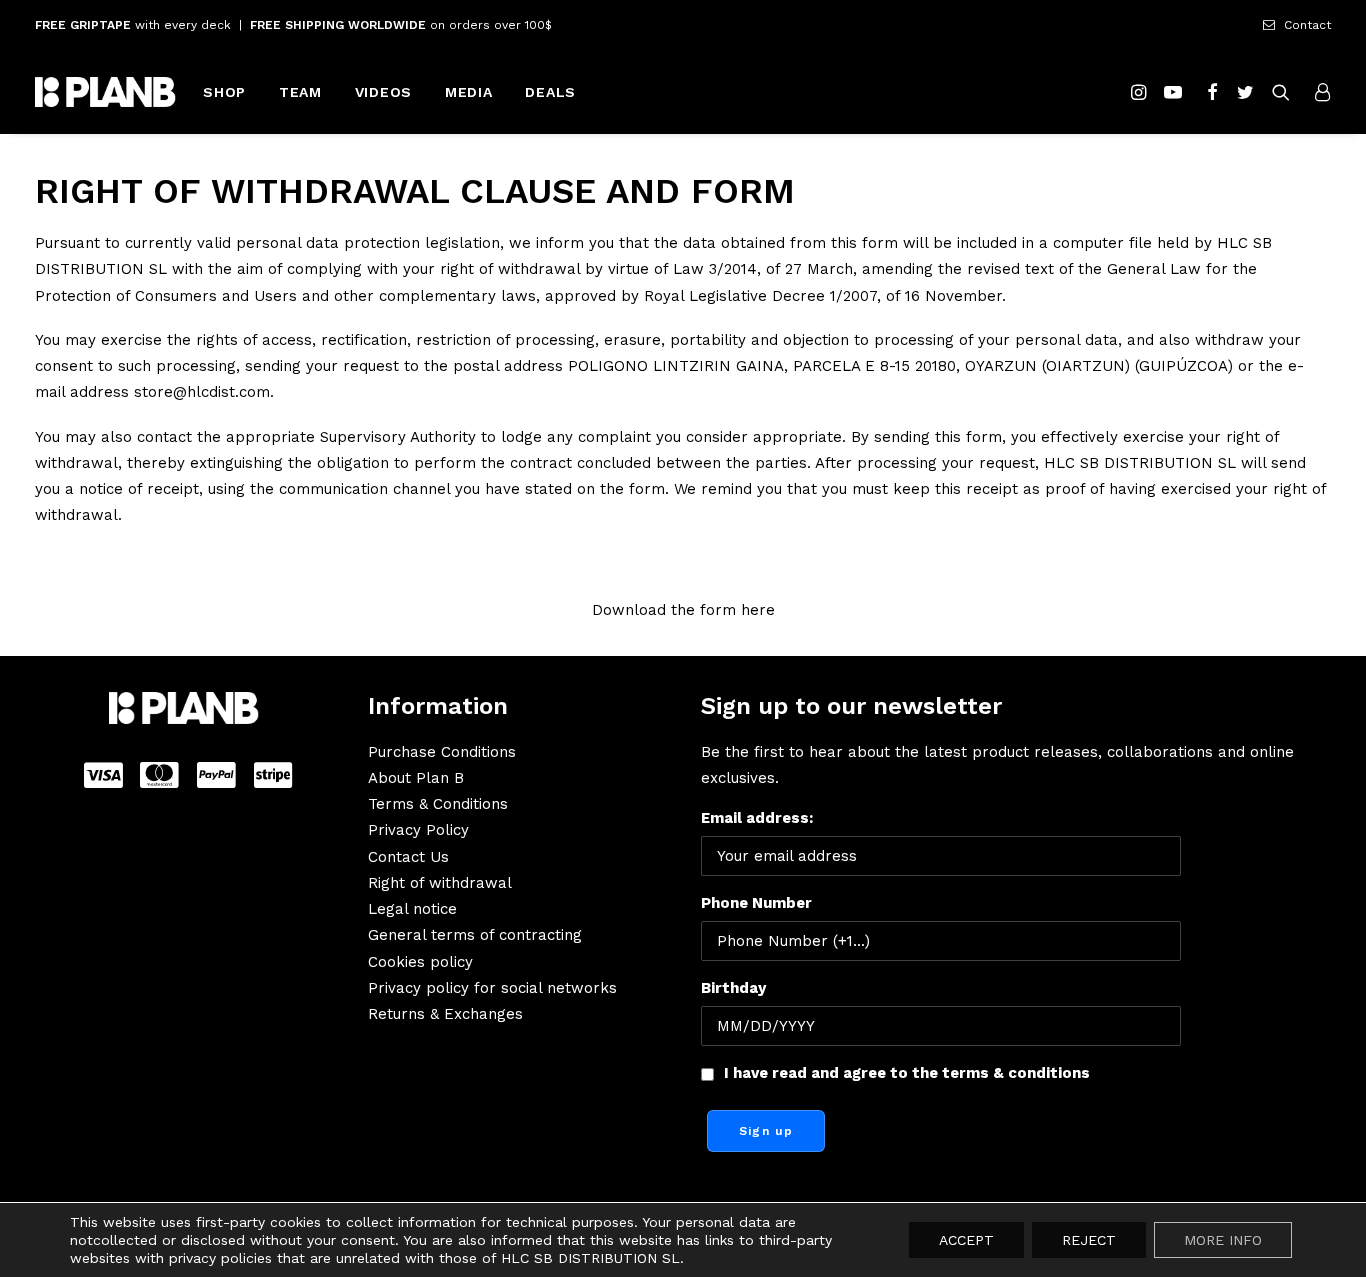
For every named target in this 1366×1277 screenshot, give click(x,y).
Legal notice (412, 909)
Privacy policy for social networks (492, 988)
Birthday (733, 988)
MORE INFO (1223, 1240)
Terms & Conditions (438, 804)
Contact (1307, 25)
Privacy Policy (418, 830)
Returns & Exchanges (445, 1014)
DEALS (550, 92)
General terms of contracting (475, 935)
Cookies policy (420, 962)
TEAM (300, 92)
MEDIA (469, 92)
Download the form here (683, 610)
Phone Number (756, 903)
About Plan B (416, 778)
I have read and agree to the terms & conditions (907, 1073)
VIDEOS (383, 92)
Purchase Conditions (442, 752)
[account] (1317, 92)
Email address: (757, 818)
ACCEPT (966, 1240)
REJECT (1089, 1240)
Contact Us (408, 857)
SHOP (224, 92)
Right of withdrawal (440, 883)
